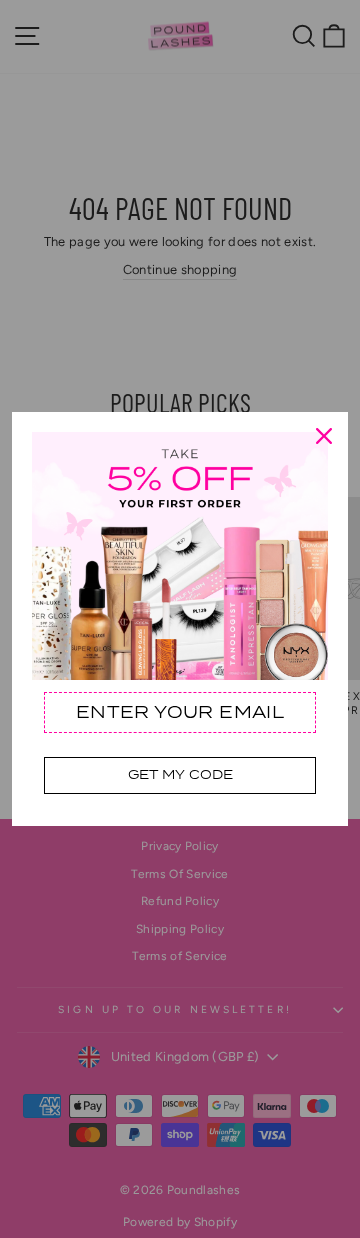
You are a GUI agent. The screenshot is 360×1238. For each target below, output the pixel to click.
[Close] (324, 436)
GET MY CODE (180, 774)
